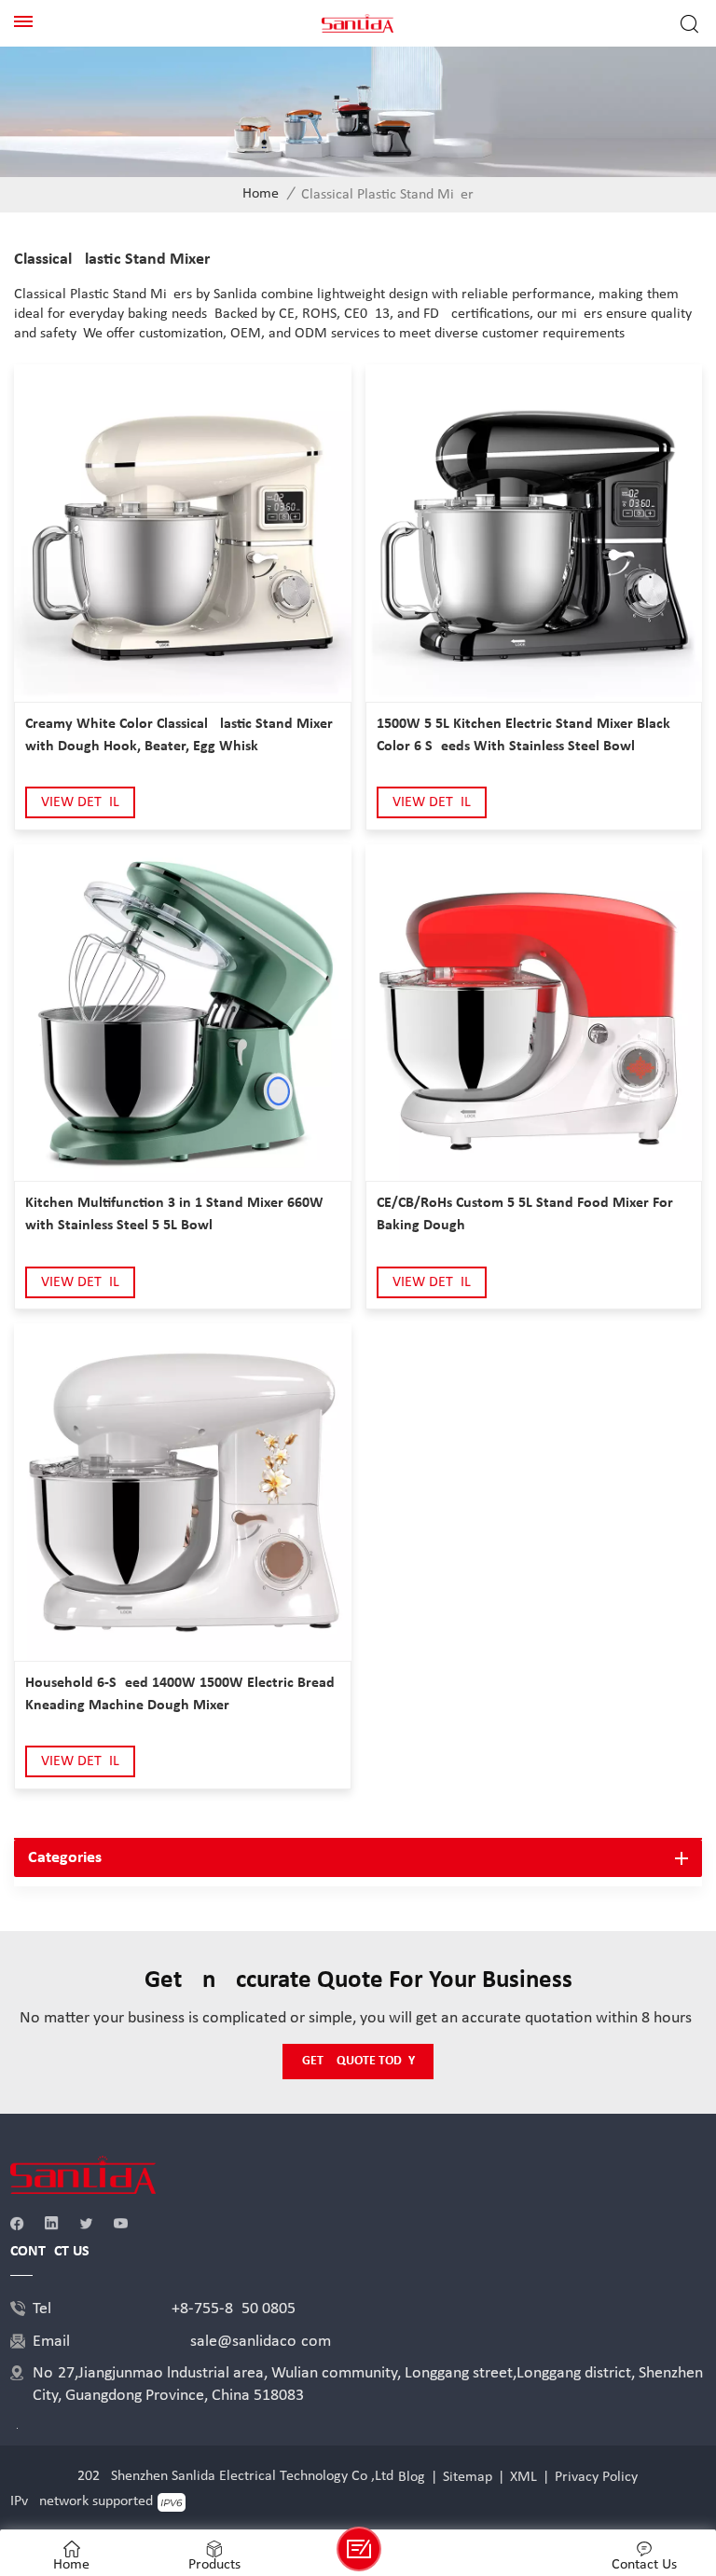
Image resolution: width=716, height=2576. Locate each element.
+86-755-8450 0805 (234, 2309)
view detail (80, 802)
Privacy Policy (596, 2477)
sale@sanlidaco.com (261, 2342)
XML (523, 2477)
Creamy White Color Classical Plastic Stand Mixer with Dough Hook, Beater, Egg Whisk (179, 735)
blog (412, 2477)
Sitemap (468, 2477)
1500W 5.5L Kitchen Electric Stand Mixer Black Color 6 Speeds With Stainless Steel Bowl (523, 735)
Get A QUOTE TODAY (358, 2061)
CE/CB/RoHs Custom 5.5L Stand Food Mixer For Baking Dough (525, 1214)
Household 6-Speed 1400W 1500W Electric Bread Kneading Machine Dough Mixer (180, 1694)
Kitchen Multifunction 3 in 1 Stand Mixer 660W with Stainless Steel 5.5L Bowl (174, 1214)
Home (261, 194)
